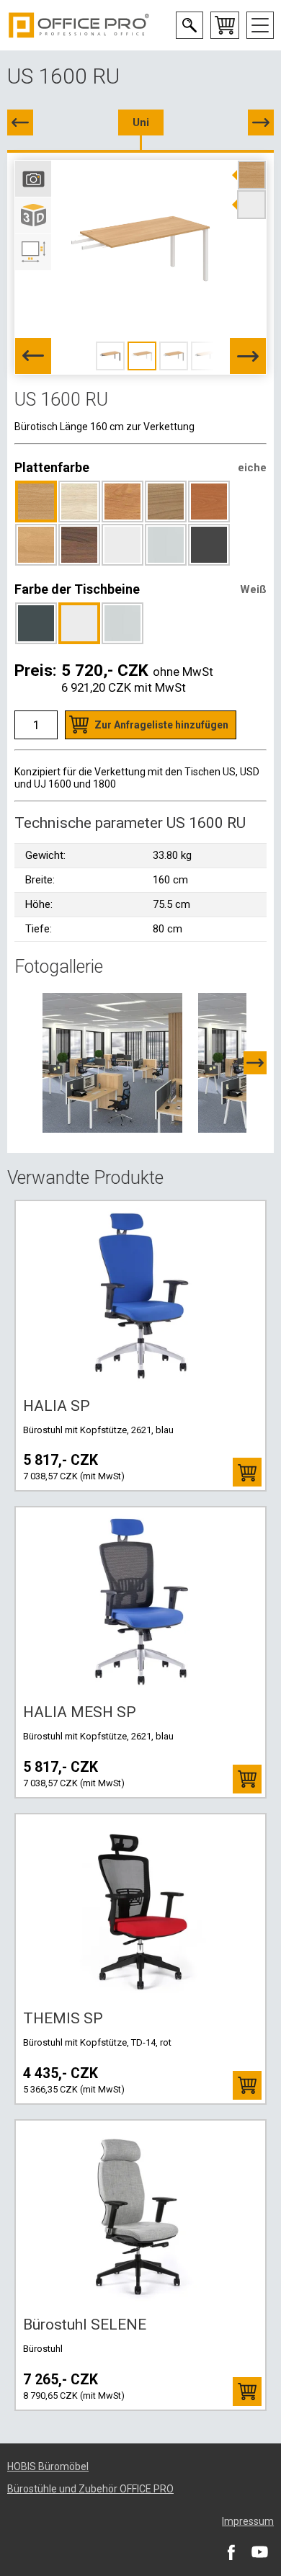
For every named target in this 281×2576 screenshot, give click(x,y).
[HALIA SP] (140, 1295)
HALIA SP (57, 1406)
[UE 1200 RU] (261, 122)
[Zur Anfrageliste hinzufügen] (247, 1472)
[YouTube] (259, 2552)
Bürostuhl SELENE (85, 2325)
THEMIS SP (63, 2018)
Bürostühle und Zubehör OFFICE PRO (90, 2489)
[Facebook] (231, 2552)
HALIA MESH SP (80, 1712)
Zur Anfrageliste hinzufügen (161, 725)
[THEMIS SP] (140, 1908)
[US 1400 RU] (20, 122)
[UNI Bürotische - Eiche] (112, 1062)
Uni (141, 122)
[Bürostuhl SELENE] (140, 2214)
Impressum (248, 2521)
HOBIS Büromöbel (48, 2466)
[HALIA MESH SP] (140, 1601)
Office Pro (79, 25)
